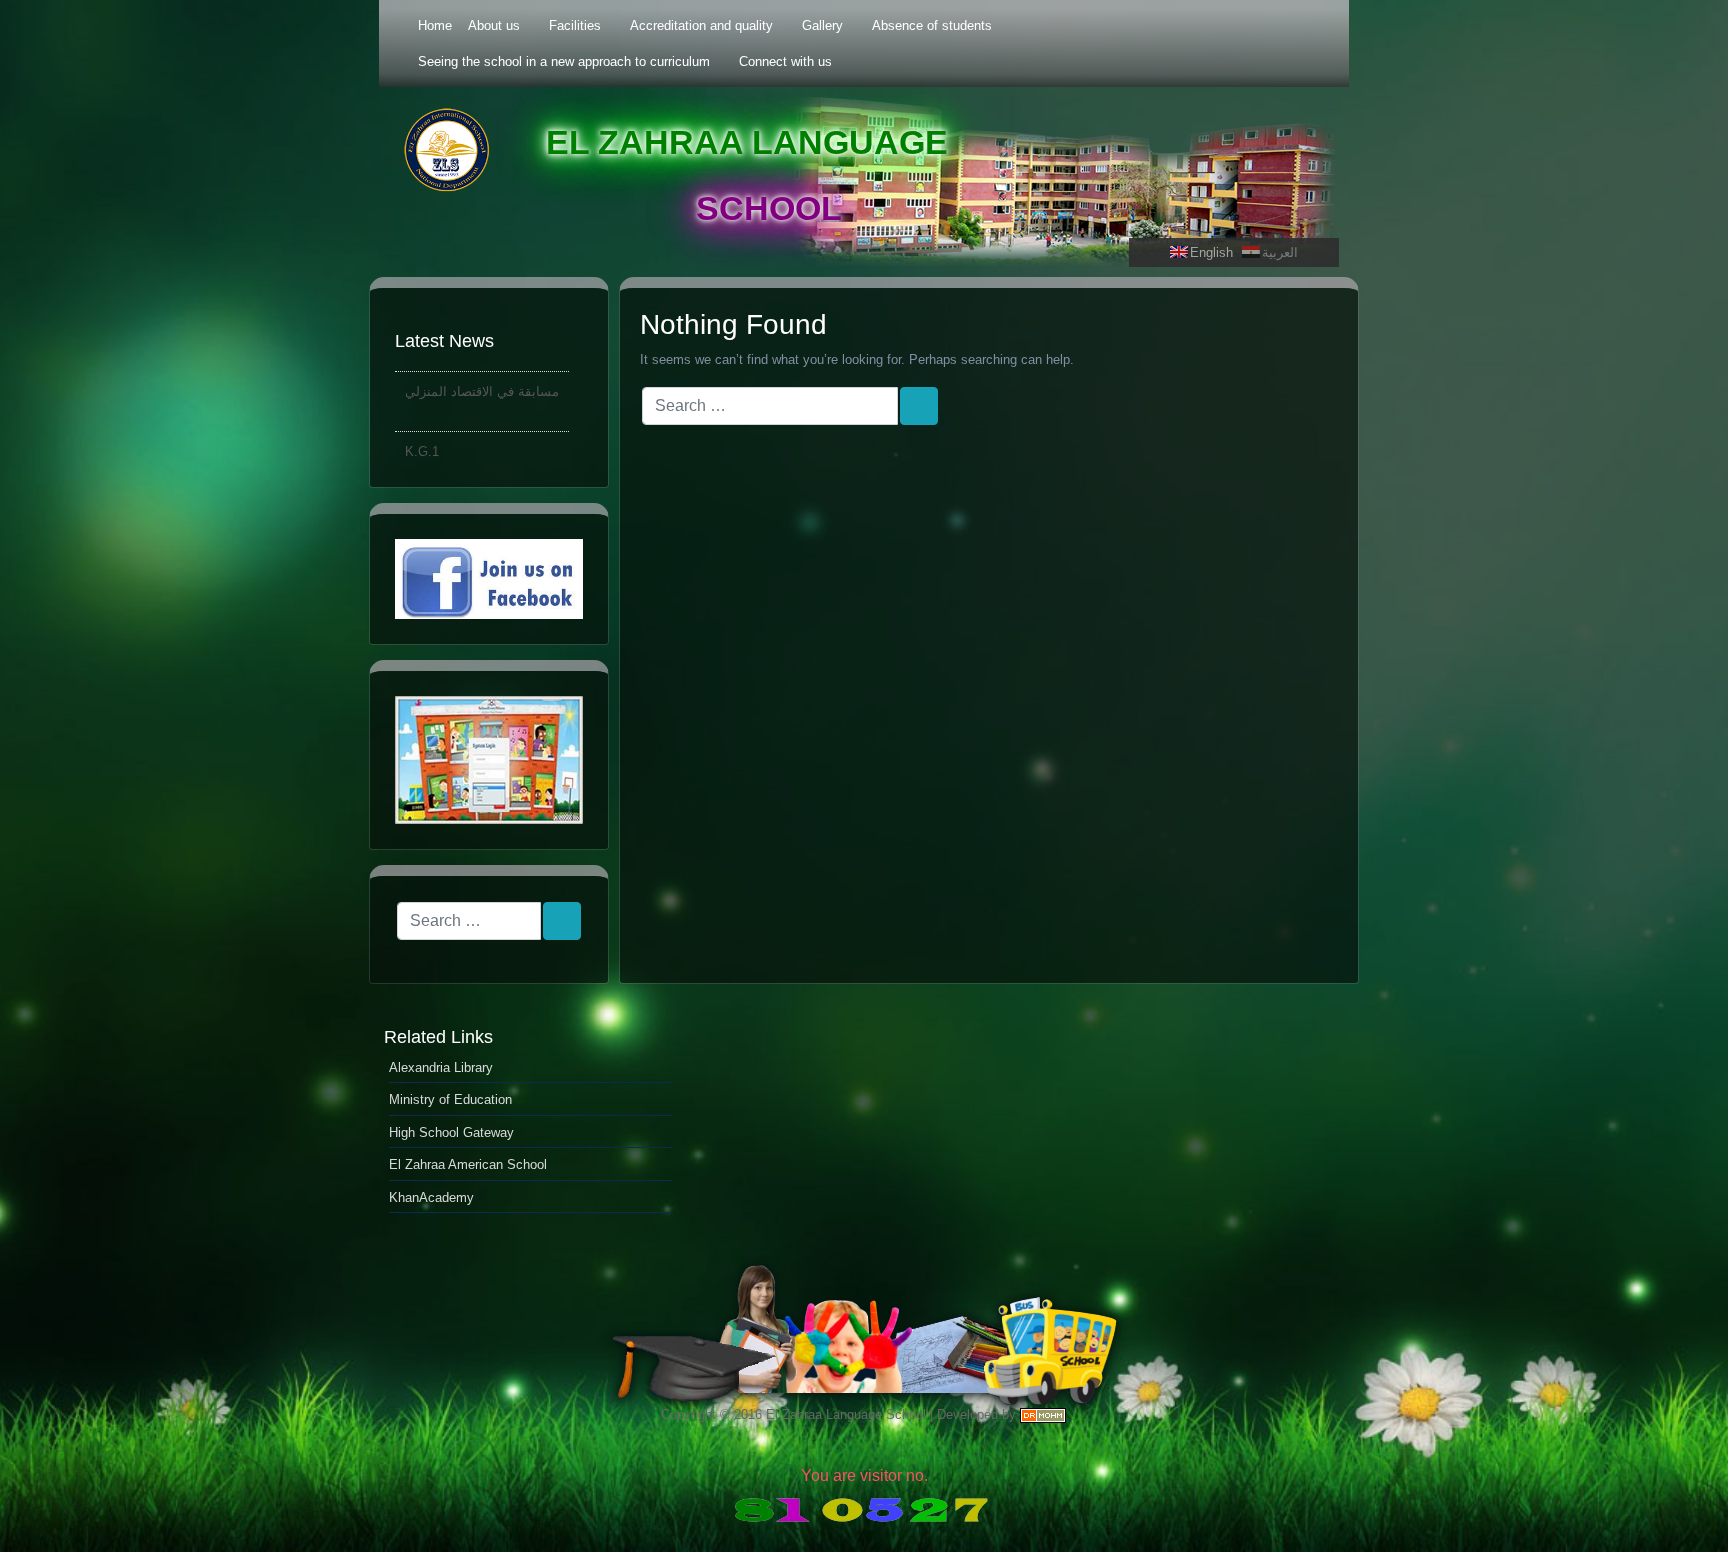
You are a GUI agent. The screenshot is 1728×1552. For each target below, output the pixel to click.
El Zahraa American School (468, 1164)
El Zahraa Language (747, 142)
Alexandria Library (441, 1067)
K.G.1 (422, 440)
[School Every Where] (489, 760)
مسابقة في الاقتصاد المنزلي (482, 380)
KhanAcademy (431, 1197)
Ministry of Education (450, 1099)
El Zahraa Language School (846, 1414)
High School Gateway (451, 1132)
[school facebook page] (489, 579)
